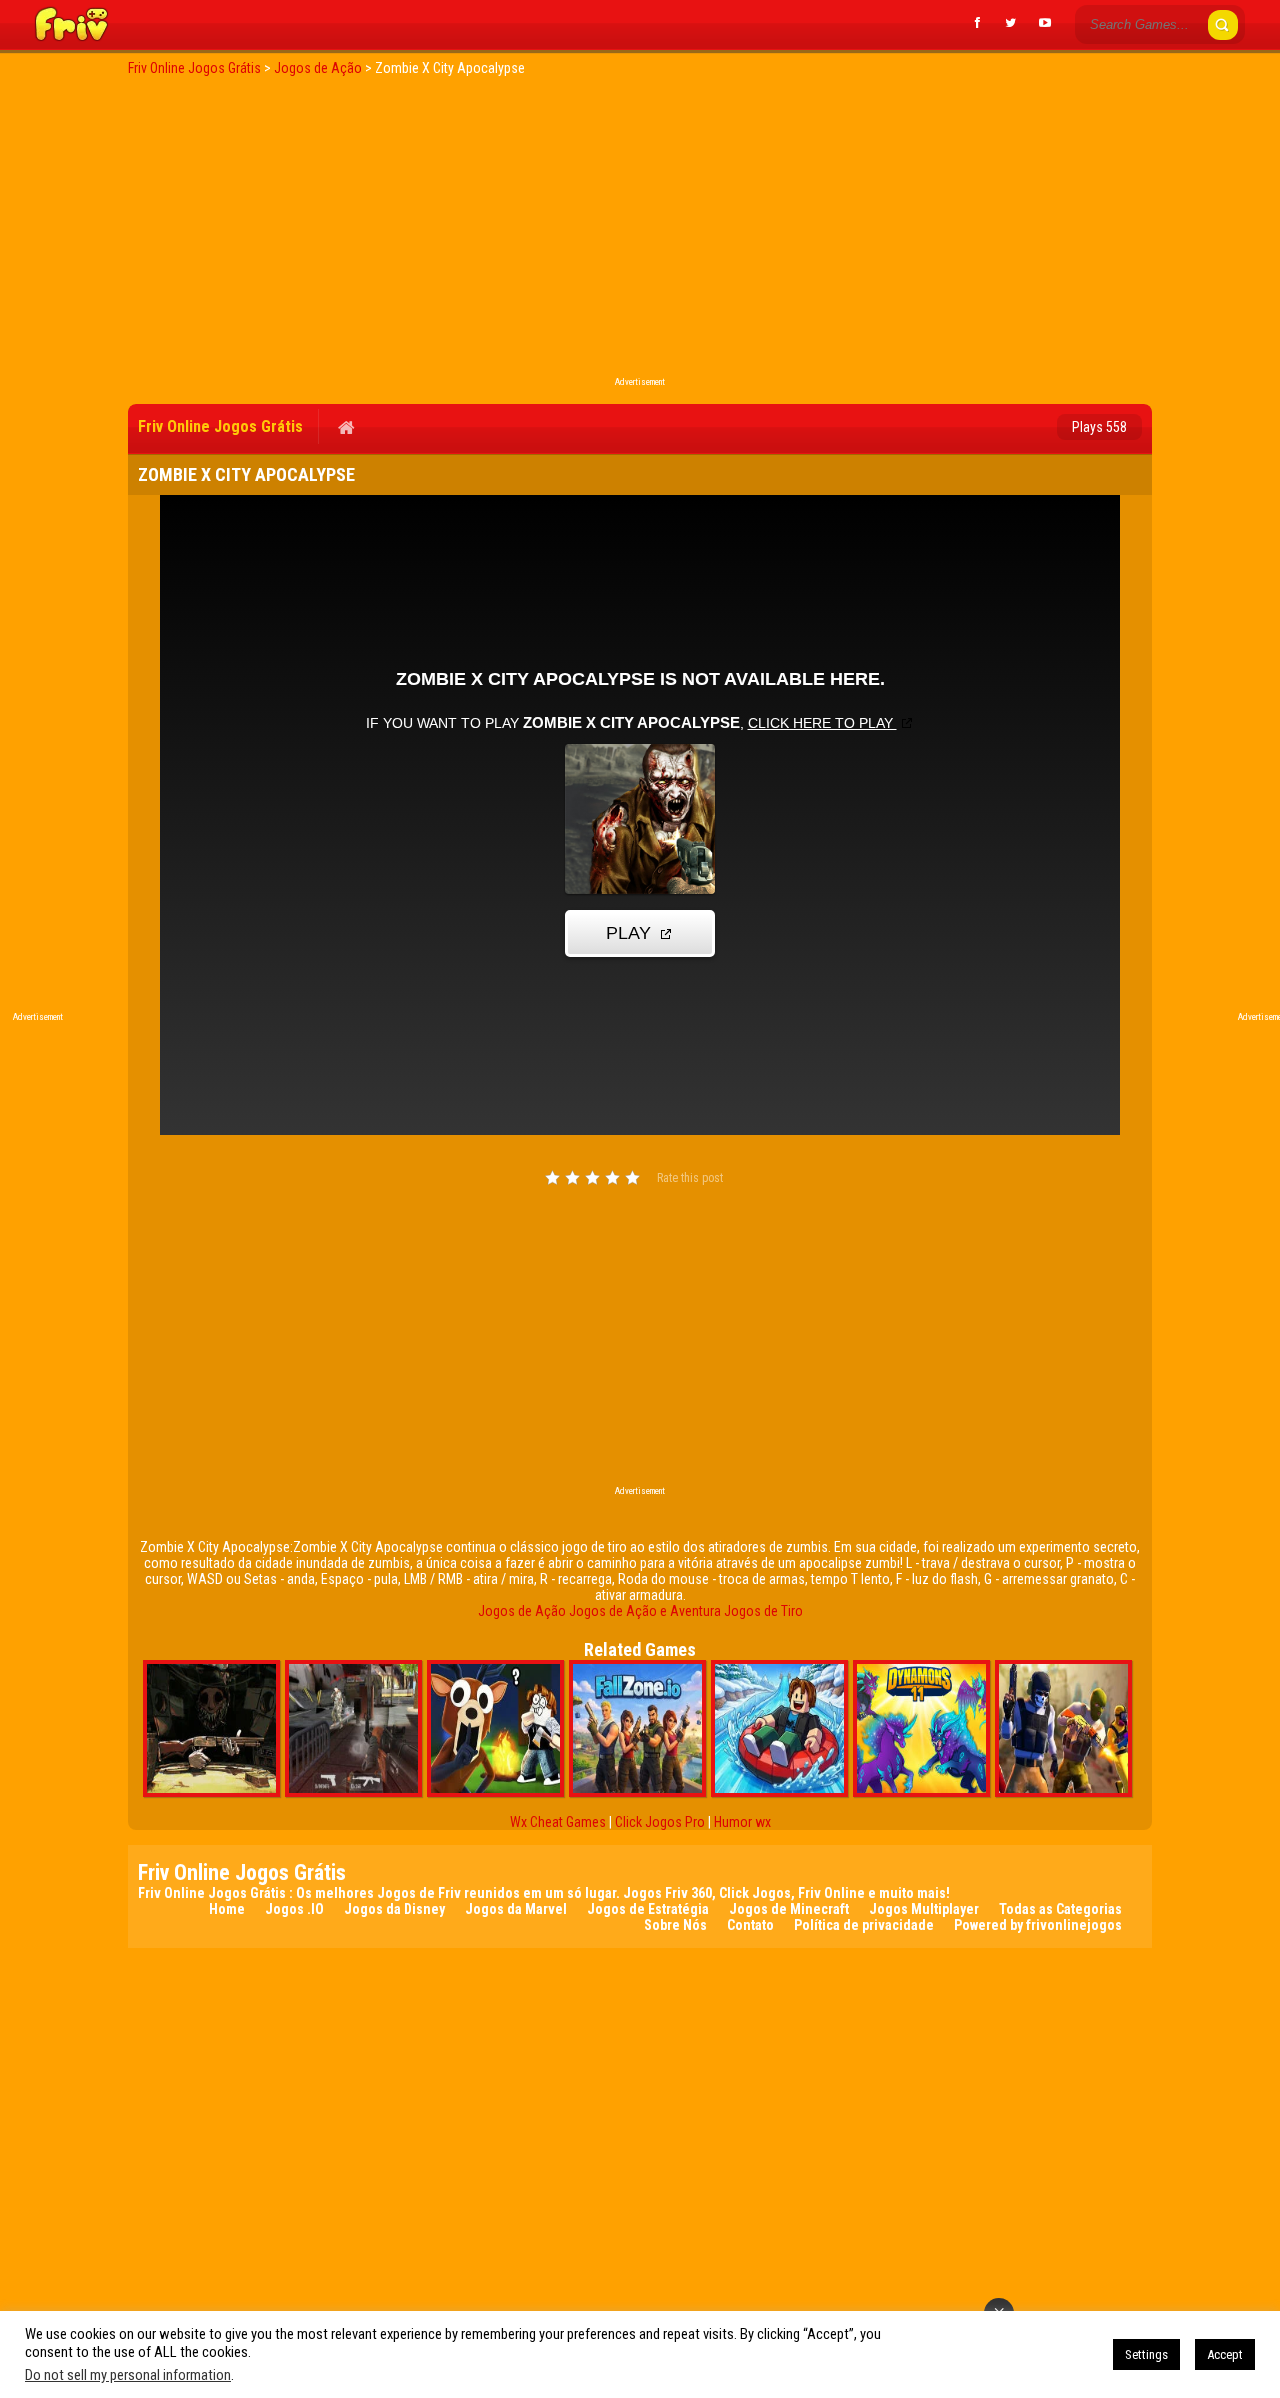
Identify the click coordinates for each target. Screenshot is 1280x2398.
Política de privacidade (864, 1925)
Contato (750, 1925)
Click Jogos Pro (660, 1822)
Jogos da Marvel (516, 1909)
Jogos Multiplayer (924, 1909)
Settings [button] (1146, 2354)
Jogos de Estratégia (648, 1909)
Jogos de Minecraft (789, 1909)
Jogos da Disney (394, 1909)
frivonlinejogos (1074, 1925)
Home (227, 1909)
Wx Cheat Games (558, 1822)
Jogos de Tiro (763, 1611)
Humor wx (742, 1822)
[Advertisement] (640, 232)
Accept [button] (1225, 2354)
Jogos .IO (294, 1909)
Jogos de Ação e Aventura (645, 1611)
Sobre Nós (675, 1925)
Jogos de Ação (522, 1611)
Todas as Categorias (1060, 1909)
